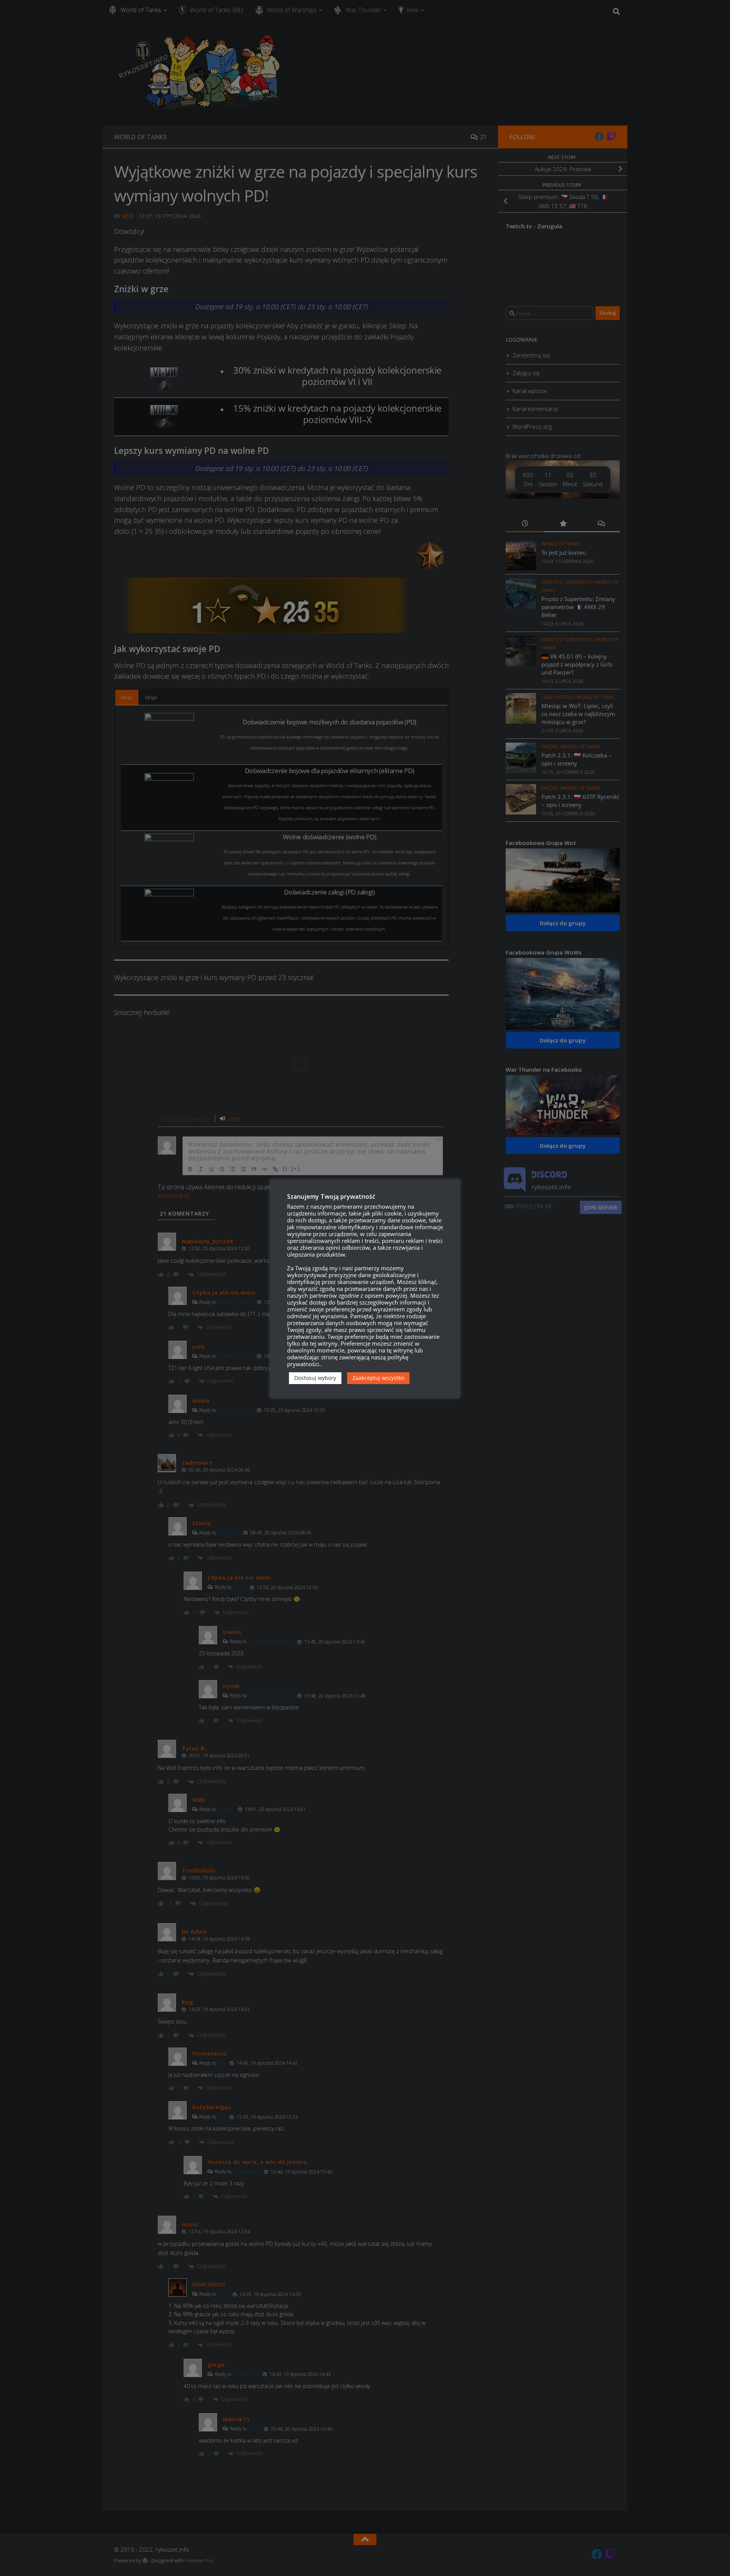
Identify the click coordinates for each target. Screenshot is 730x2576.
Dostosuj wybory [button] (315, 1378)
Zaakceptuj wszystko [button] (378, 1378)
